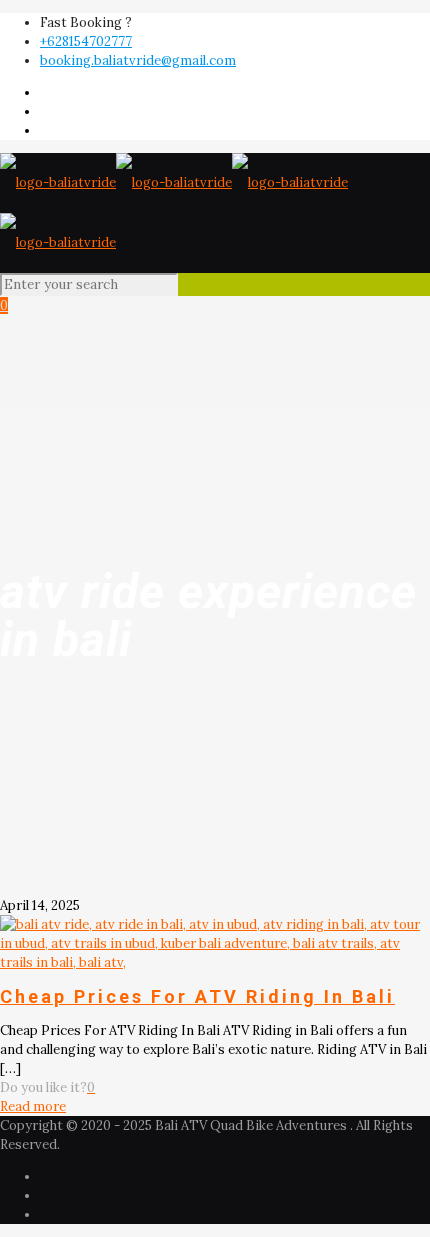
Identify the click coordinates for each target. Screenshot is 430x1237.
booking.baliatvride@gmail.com (138, 60)
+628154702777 (86, 41)
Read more (33, 1106)
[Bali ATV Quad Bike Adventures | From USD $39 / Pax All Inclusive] (174, 212)
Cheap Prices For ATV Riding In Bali (197, 996)
